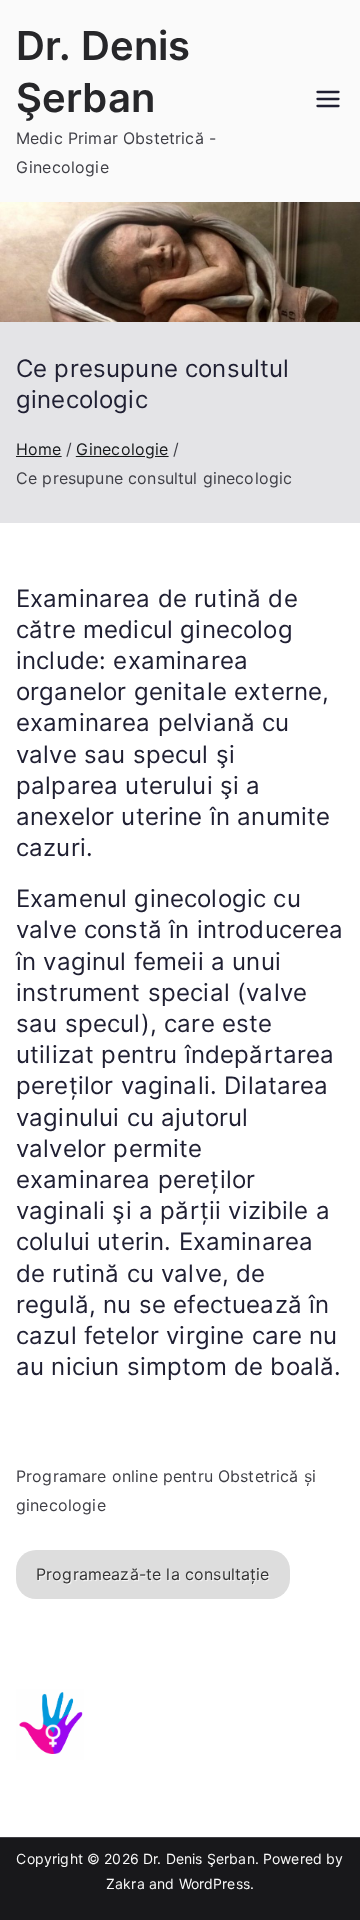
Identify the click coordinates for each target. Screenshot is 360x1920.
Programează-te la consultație (153, 1574)
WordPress (214, 1883)
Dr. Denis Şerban (199, 1858)
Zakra (125, 1883)
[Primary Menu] (328, 101)
